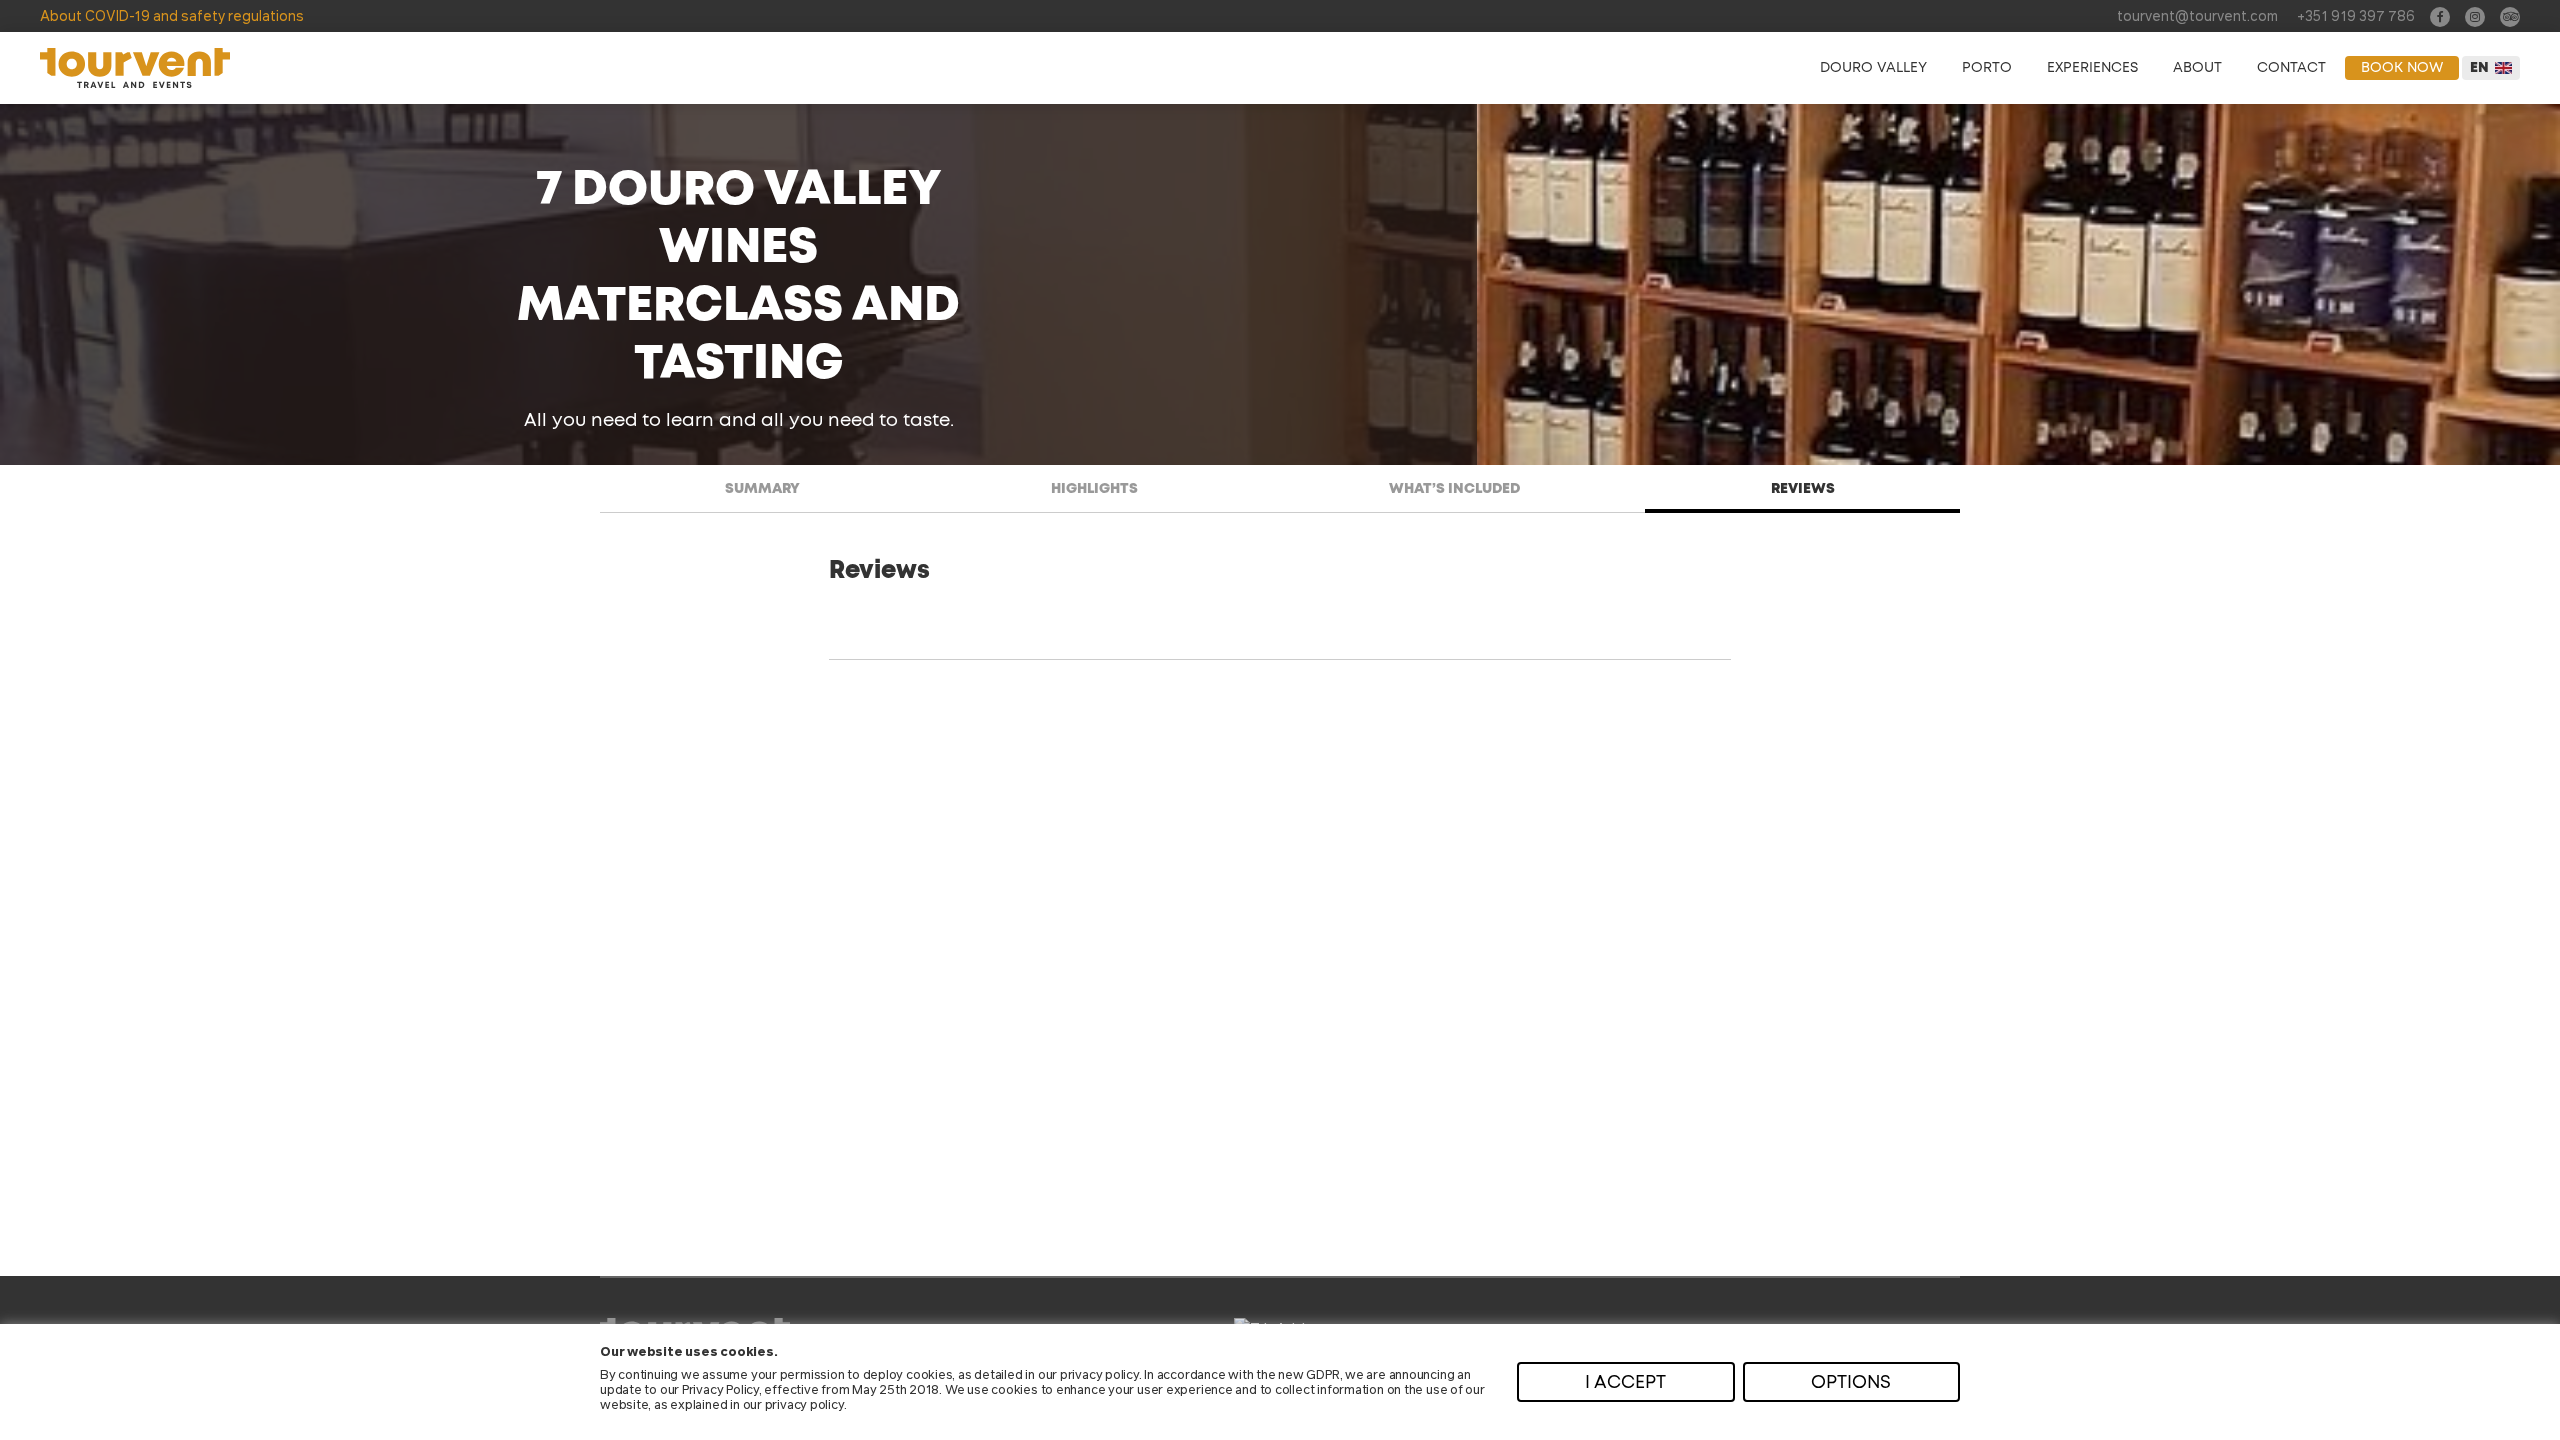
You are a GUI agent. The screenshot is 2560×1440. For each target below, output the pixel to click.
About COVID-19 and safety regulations (172, 15)
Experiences (2092, 68)
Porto (1987, 68)
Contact (2291, 68)
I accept (1625, 1383)
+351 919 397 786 (2356, 15)
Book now (2402, 68)
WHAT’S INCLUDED (1454, 489)
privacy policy (1099, 1373)
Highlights (1094, 489)
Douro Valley (1873, 68)
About (2197, 68)
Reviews (1803, 489)
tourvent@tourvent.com (2197, 15)
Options (1851, 1383)
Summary (762, 489)
